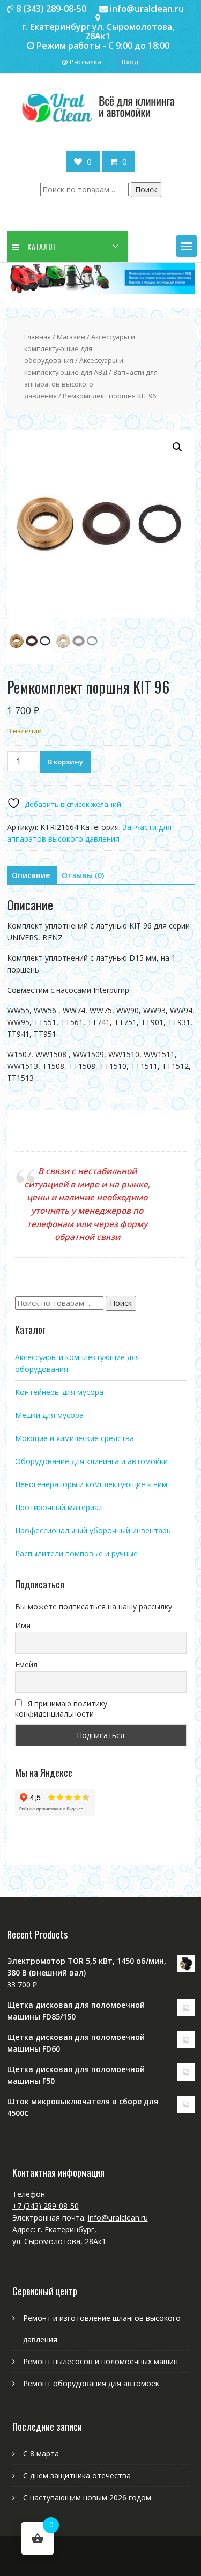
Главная (38, 337)
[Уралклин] (101, 291)
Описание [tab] (31, 875)
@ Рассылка (82, 62)
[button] (187, 246)
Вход (130, 62)
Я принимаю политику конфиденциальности (61, 1709)
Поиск (146, 190)
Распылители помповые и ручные (76, 1553)
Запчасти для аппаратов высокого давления (91, 384)
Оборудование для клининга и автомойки (91, 1461)
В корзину (65, 762)
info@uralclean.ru (118, 2218)
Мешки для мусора (49, 1415)
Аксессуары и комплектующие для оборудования (80, 348)
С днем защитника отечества (77, 2475)
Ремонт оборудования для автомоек (91, 2383)
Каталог (42, 246)
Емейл (26, 1664)
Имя (23, 1625)
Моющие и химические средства (75, 1438)
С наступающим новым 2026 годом (87, 2497)
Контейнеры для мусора (59, 1392)
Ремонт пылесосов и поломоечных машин (100, 2361)
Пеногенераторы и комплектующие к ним (91, 1484)
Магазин (71, 337)
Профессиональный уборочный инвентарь (93, 1530)
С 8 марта (41, 2453)
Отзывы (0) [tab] (83, 875)
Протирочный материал (59, 1507)
